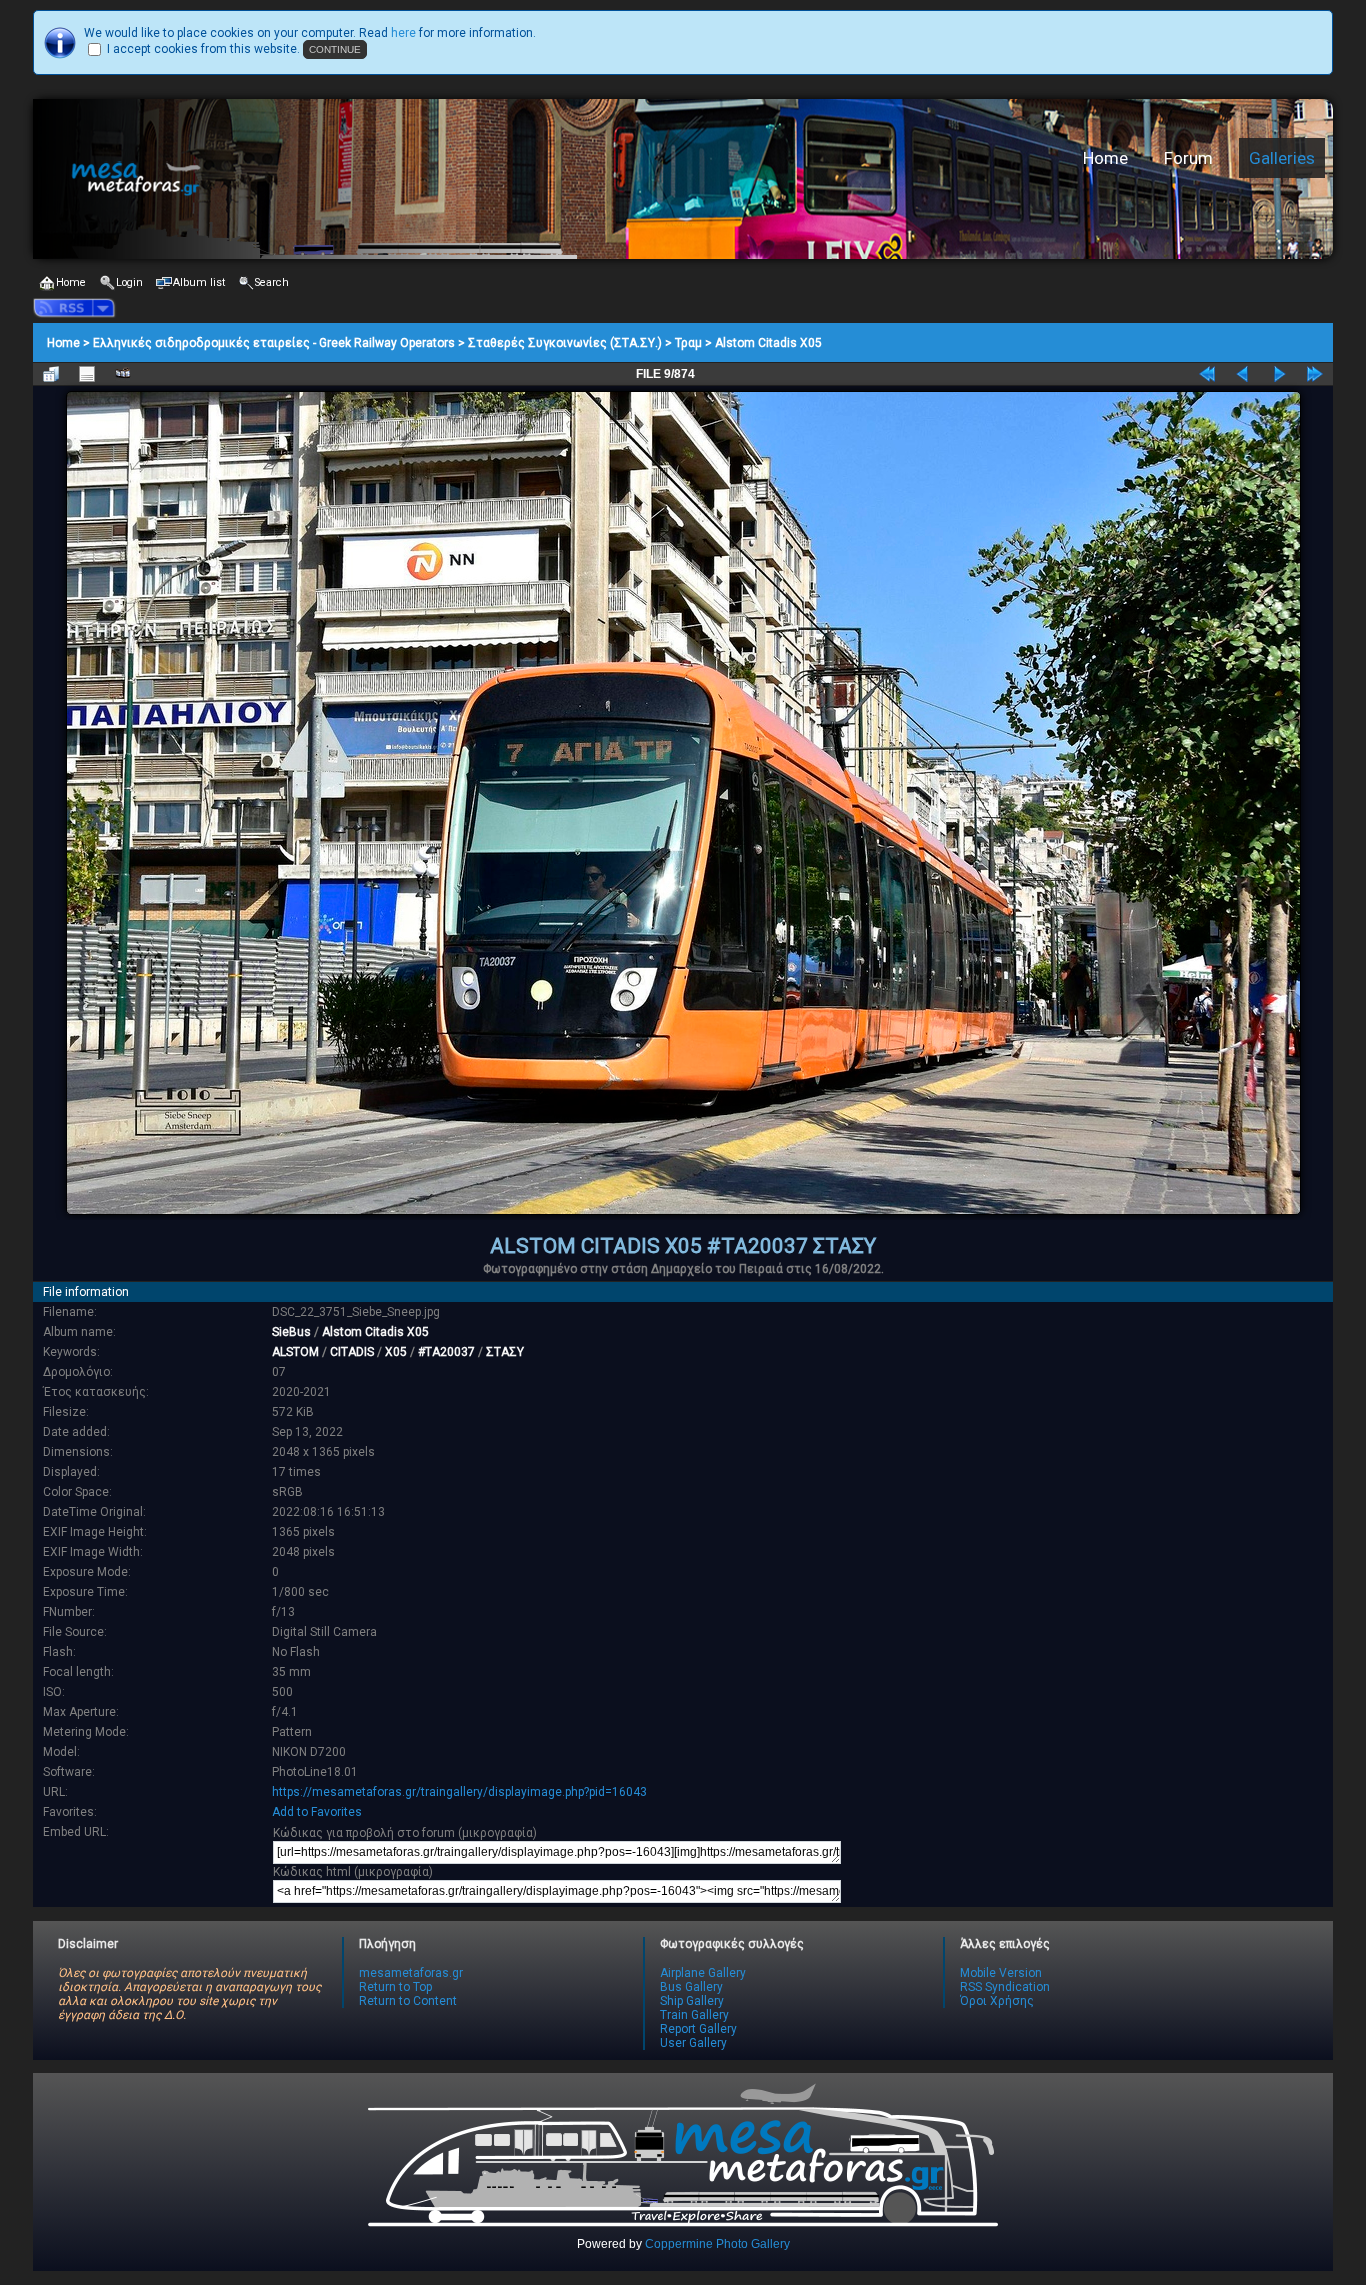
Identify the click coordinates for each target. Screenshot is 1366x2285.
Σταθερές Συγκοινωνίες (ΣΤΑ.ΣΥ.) (565, 343)
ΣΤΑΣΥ (505, 1352)
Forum (1188, 158)
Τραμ (688, 343)
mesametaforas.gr (411, 1973)
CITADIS (352, 1352)
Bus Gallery (691, 1987)
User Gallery (693, 2043)
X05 (396, 1352)
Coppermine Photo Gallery (717, 2244)
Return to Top (395, 1987)
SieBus (291, 1332)
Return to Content (408, 2001)
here (403, 33)
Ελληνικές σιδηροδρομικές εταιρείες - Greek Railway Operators (274, 343)
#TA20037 (446, 1352)
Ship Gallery (692, 2001)
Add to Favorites (317, 1812)
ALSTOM (295, 1352)
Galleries (1282, 158)
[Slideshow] (123, 374)
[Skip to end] (1315, 374)
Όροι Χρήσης (997, 2001)
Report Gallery (698, 2029)
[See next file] (1279, 374)
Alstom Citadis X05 (768, 343)
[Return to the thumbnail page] (51, 374)
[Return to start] (1207, 374)
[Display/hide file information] (87, 374)
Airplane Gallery (703, 1973)
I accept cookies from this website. (203, 49)
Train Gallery (694, 2015)
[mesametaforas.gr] (348, 179)
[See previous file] (1243, 374)
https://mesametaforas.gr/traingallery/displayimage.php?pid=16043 (459, 1792)
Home (1105, 158)
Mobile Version (1001, 1973)
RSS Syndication (1005, 1987)
